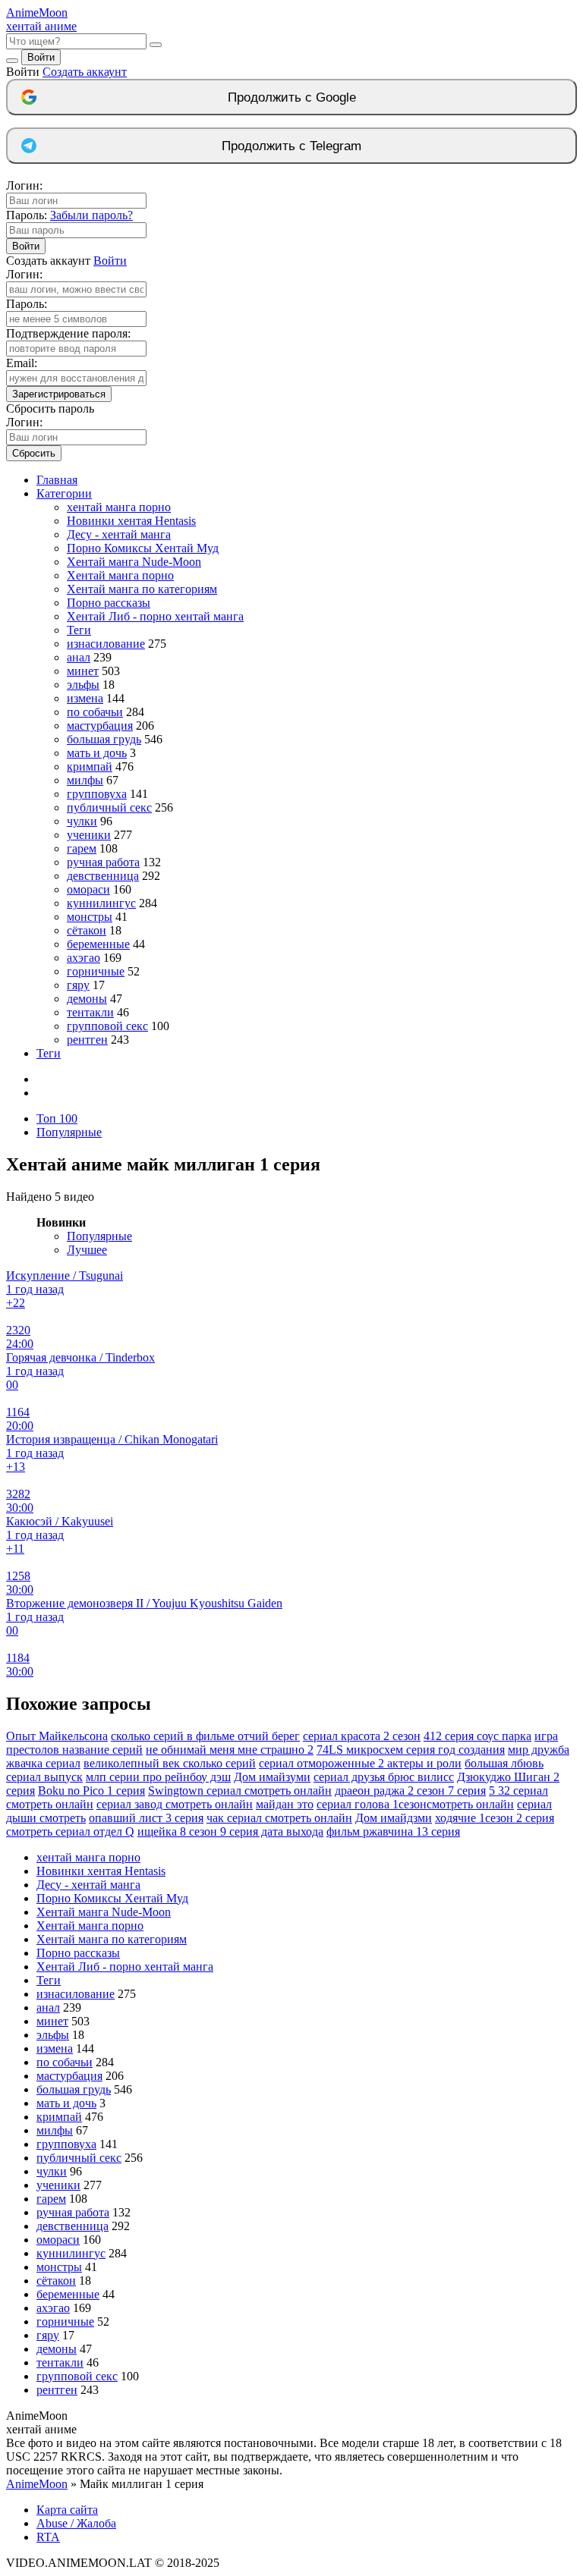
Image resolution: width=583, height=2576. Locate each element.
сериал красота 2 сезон (362, 1736)
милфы (85, 780)
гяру (78, 985)
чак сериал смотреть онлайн (279, 1818)
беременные (98, 944)
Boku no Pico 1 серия (91, 1791)
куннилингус (101, 903)
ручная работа (103, 862)
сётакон (87, 930)
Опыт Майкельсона (57, 1736)
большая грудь (104, 739)
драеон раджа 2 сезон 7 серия (410, 1791)
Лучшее (87, 1250)
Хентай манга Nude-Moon (134, 562)
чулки (82, 821)
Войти (41, 57)
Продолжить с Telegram (291, 146)
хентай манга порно (119, 507)
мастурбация (100, 726)
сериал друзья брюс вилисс (384, 1777)
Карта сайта (67, 2510)
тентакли (90, 1012)
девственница (103, 876)
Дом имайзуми (272, 1777)
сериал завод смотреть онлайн (175, 1804)
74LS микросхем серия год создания (411, 1750)
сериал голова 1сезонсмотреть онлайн (415, 1804)
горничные (96, 971)
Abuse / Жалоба (76, 2523)
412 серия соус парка (477, 1736)
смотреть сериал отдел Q (70, 1831)
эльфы (83, 685)
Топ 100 (57, 1118)
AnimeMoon (37, 2484)
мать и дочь (97, 753)
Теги (79, 630)
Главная (57, 480)
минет (83, 671)
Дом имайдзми (394, 1818)
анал (79, 657)
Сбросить (34, 453)
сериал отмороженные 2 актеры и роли (360, 1763)
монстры (90, 917)
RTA (48, 2537)
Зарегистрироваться (59, 394)
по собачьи (95, 712)
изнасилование (106, 644)
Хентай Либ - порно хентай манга (155, 616)
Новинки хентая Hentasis (131, 521)
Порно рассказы (109, 603)
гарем (82, 848)
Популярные (69, 1132)
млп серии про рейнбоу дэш (158, 1777)
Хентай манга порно (120, 575)
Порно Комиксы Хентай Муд (143, 548)
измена (85, 698)
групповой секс (107, 1026)
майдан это (285, 1804)
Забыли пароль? (91, 215)
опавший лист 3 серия (146, 1818)
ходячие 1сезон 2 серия (495, 1818)
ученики (89, 835)
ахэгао (84, 958)
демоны (87, 999)
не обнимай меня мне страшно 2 (230, 1750)
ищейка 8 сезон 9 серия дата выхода (230, 1831)
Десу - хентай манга (119, 534)
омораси (88, 889)
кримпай (90, 767)
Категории (64, 493)
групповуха (97, 794)
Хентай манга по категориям (142, 589)
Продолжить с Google (292, 97)
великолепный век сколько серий (170, 1763)
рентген (87, 1040)
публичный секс (109, 807)
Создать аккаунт (85, 72)
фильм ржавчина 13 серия (393, 1831)
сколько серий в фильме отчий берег (205, 1736)
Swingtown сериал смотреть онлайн (240, 1791)
